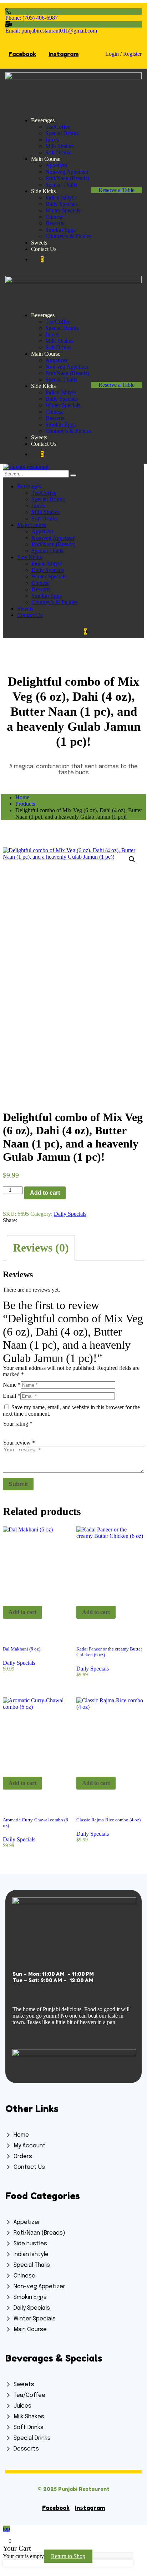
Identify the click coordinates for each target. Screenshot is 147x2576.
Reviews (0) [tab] (41, 1248)
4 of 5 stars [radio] (37, 1431)
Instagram (64, 54)
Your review (19, 1443)
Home (22, 797)
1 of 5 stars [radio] (7, 1431)
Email (12, 1396)
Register (132, 54)
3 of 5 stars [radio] (27, 1431)
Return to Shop (68, 2556)
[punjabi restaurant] (26, 467)
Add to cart (45, 1193)
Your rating (18, 1424)
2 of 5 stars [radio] (17, 1431)
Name (12, 1385)
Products (25, 804)
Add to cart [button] (22, 1612)
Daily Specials (70, 1214)
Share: (10, 1220)
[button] (132, 859)
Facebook (22, 54)
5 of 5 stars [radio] (47, 1431)
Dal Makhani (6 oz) (22, 1649)
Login (112, 54)
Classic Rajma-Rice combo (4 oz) (108, 1820)
